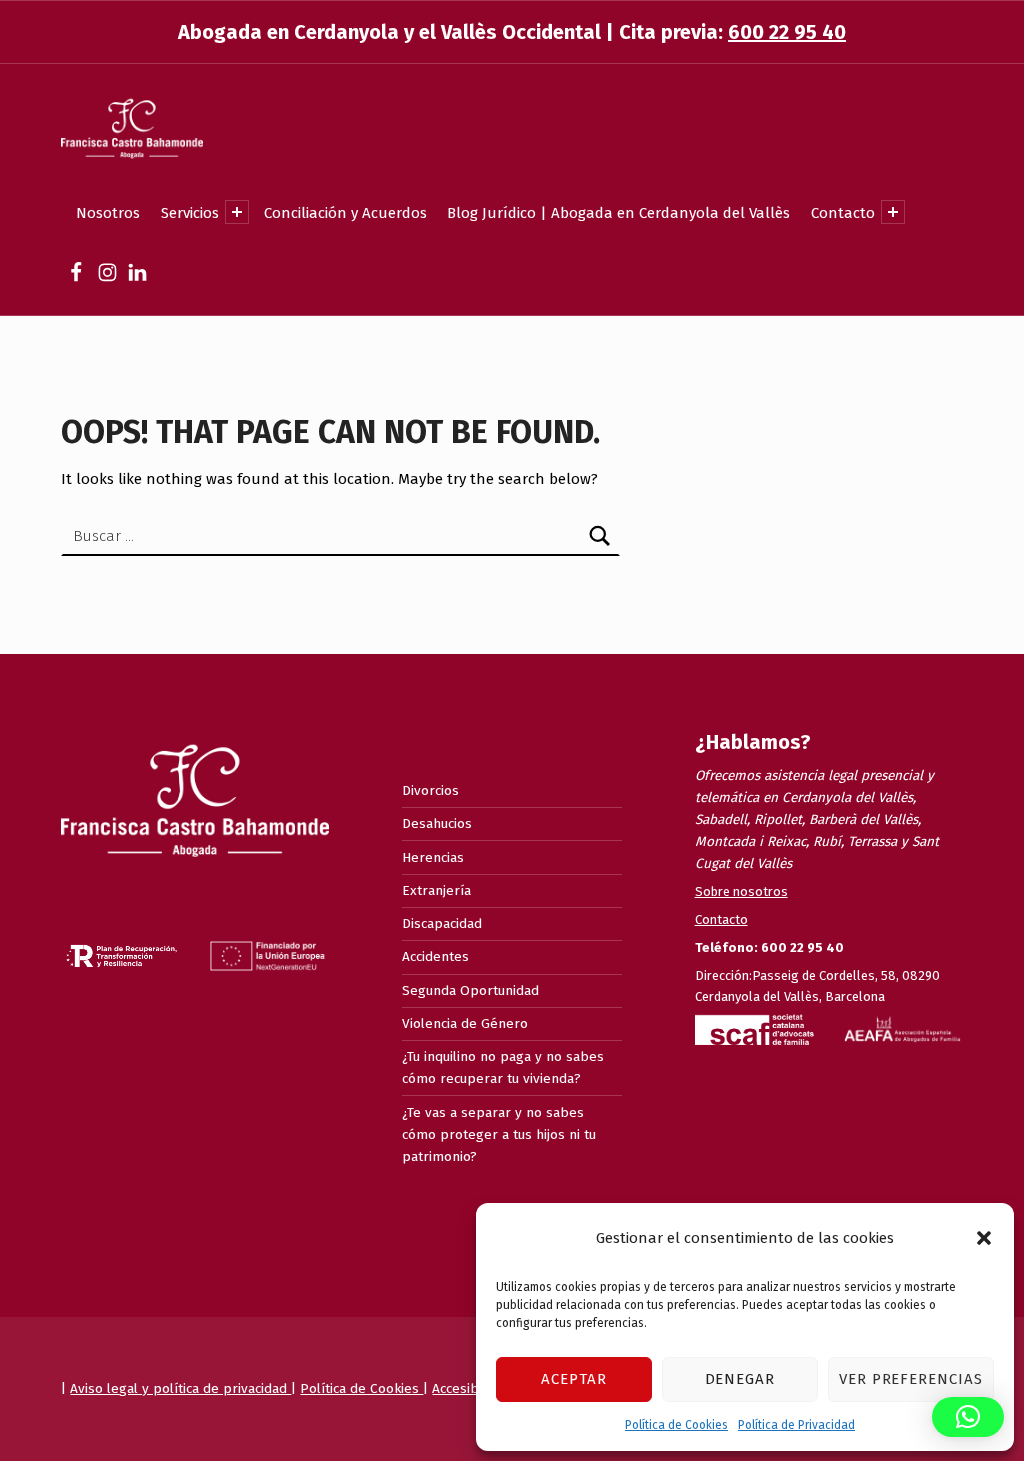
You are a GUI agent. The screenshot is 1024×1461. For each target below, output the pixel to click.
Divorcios (430, 790)
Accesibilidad (474, 1388)
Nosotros (108, 213)
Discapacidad (442, 923)
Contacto (843, 213)
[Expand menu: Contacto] (893, 212)
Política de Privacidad (796, 1425)
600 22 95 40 (787, 32)
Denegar (740, 1379)
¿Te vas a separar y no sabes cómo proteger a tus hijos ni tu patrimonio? (499, 1134)
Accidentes (435, 956)
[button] (984, 1238)
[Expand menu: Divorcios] (237, 212)
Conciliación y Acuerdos (345, 213)
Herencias (433, 857)
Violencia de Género (465, 1023)
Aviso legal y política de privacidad (180, 1388)
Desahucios (437, 823)
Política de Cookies (676, 1425)
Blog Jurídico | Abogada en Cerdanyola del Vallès (618, 213)
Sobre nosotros (741, 891)
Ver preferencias (911, 1379)
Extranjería (436, 890)
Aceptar (574, 1379)
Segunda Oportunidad (470, 990)
